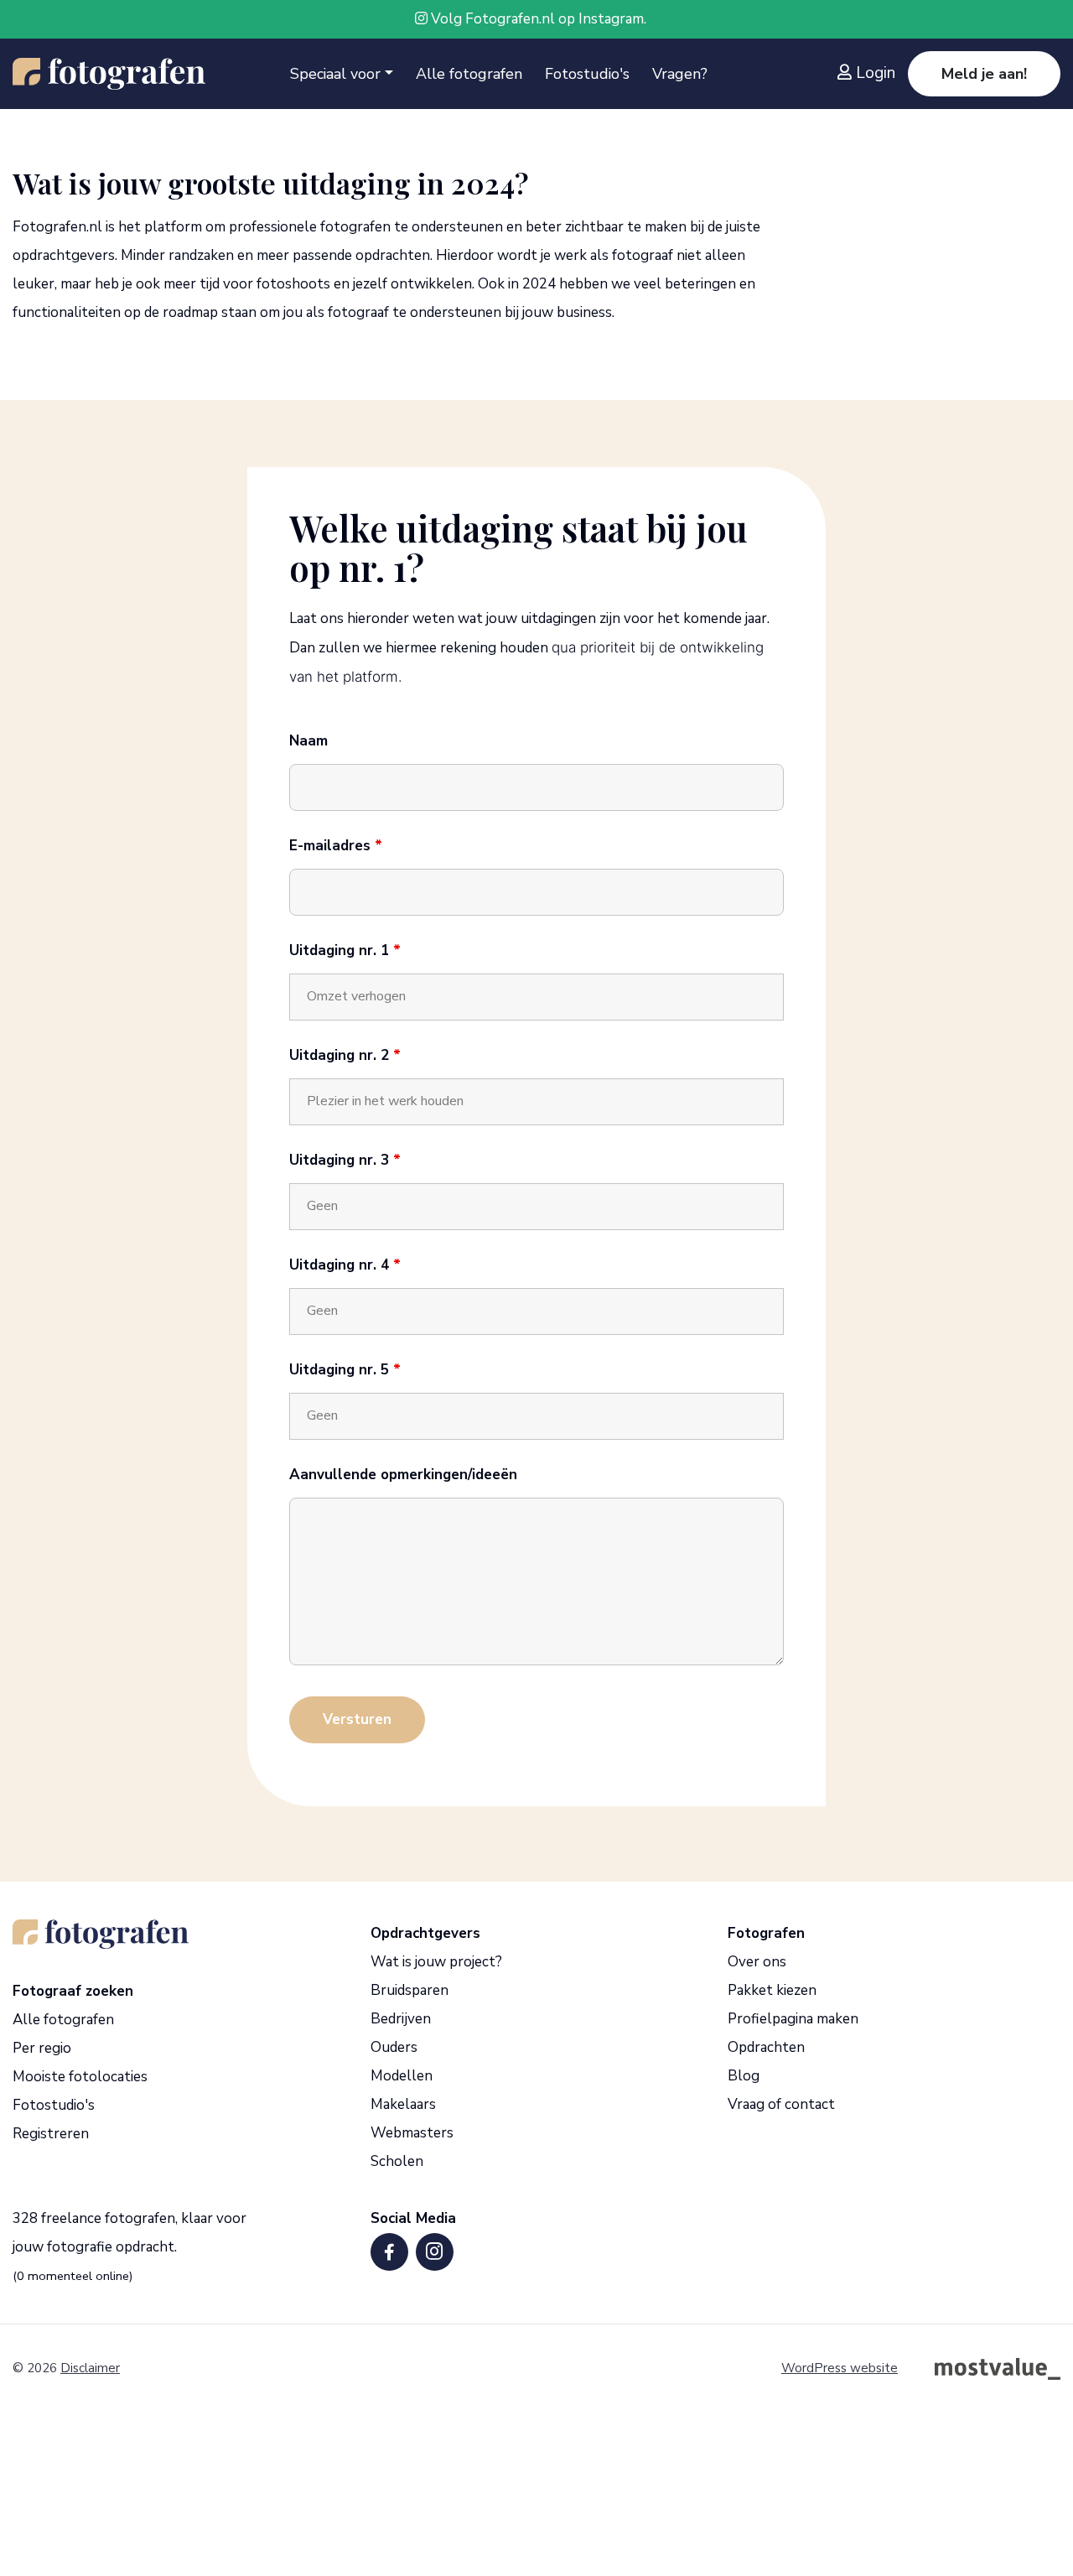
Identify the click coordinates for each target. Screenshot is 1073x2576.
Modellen (402, 2076)
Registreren (51, 2134)
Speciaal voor (335, 74)
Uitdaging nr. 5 (345, 1370)
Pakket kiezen (772, 1990)
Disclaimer (90, 2368)
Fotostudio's (587, 74)
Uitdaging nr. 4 (345, 1265)
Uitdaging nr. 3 (345, 1161)
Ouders (394, 2047)
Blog (744, 2076)
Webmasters (412, 2133)
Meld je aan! (984, 74)
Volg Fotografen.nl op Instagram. (537, 19)
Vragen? (680, 74)
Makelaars (403, 2104)
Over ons (757, 1962)
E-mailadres (336, 846)
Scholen (397, 2161)
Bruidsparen (410, 1990)
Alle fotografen (469, 74)
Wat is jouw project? (436, 1962)
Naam (308, 741)
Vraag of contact (781, 2104)
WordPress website (840, 2368)
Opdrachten (766, 2047)
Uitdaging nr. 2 (345, 1056)
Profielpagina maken (793, 2019)
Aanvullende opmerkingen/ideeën (403, 1475)
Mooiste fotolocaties (80, 2077)
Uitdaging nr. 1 (345, 951)
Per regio (42, 2048)
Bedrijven (401, 2019)
